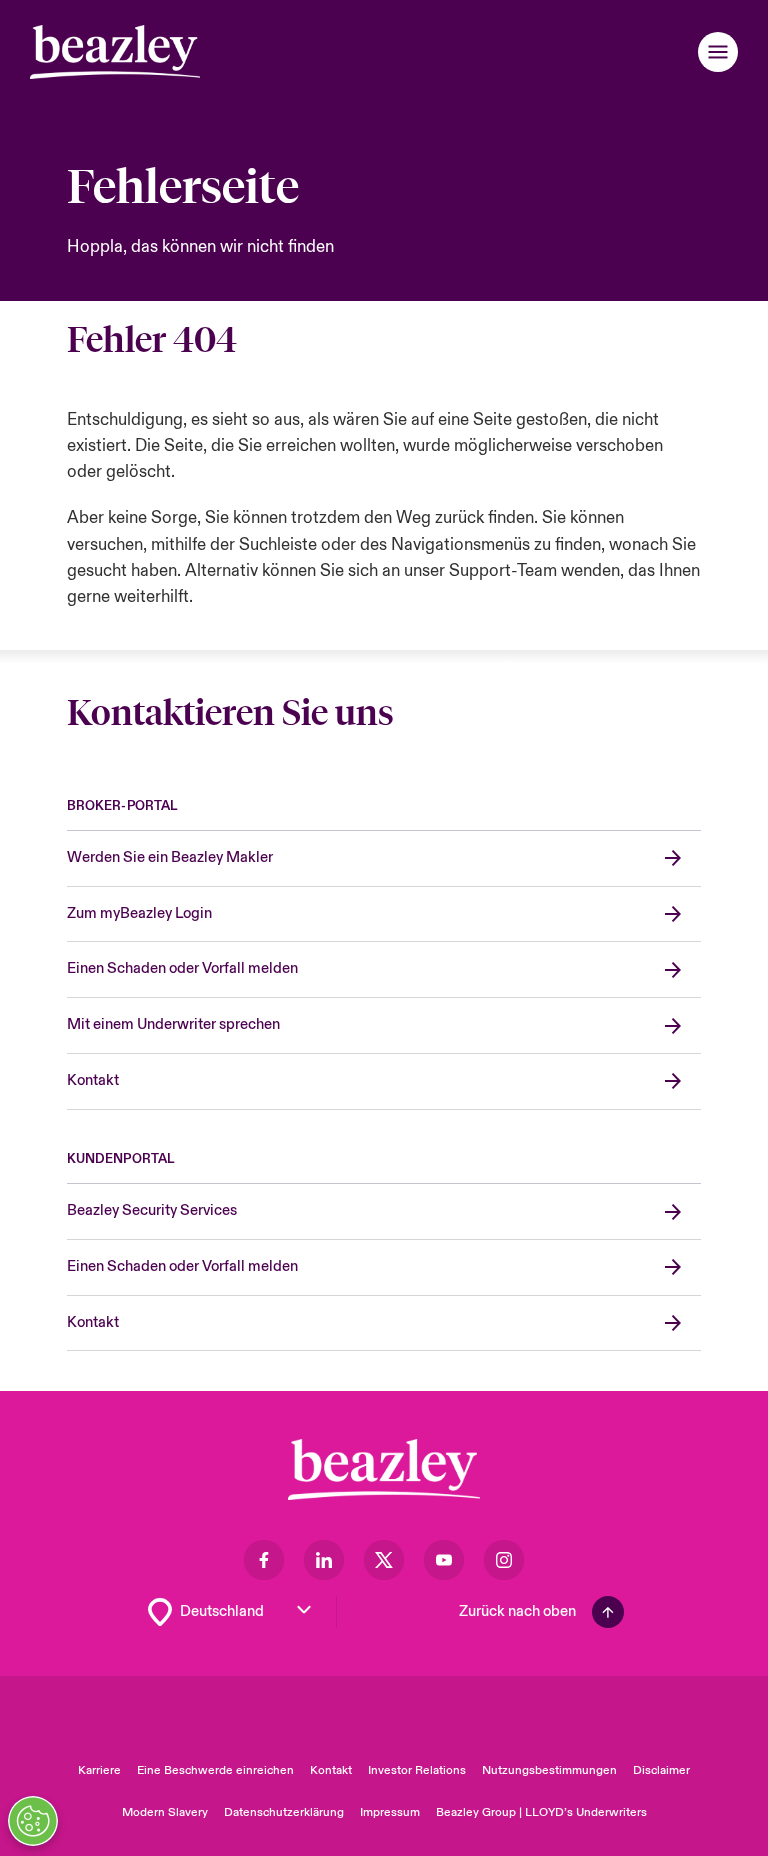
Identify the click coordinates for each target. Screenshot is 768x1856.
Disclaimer (661, 1770)
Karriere (99, 1770)
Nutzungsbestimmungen (549, 1770)
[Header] (115, 52)
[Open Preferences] (33, 1821)
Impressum (390, 1812)
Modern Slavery (165, 1812)
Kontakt (331, 1770)
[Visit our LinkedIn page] (324, 1560)
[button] (718, 52)
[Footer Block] (384, 1469)
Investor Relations (417, 1770)
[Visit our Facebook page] (264, 1560)
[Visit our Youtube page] (444, 1560)
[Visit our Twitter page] (384, 1560)
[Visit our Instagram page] (504, 1560)
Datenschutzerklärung (284, 1812)
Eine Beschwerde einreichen (215, 1770)
